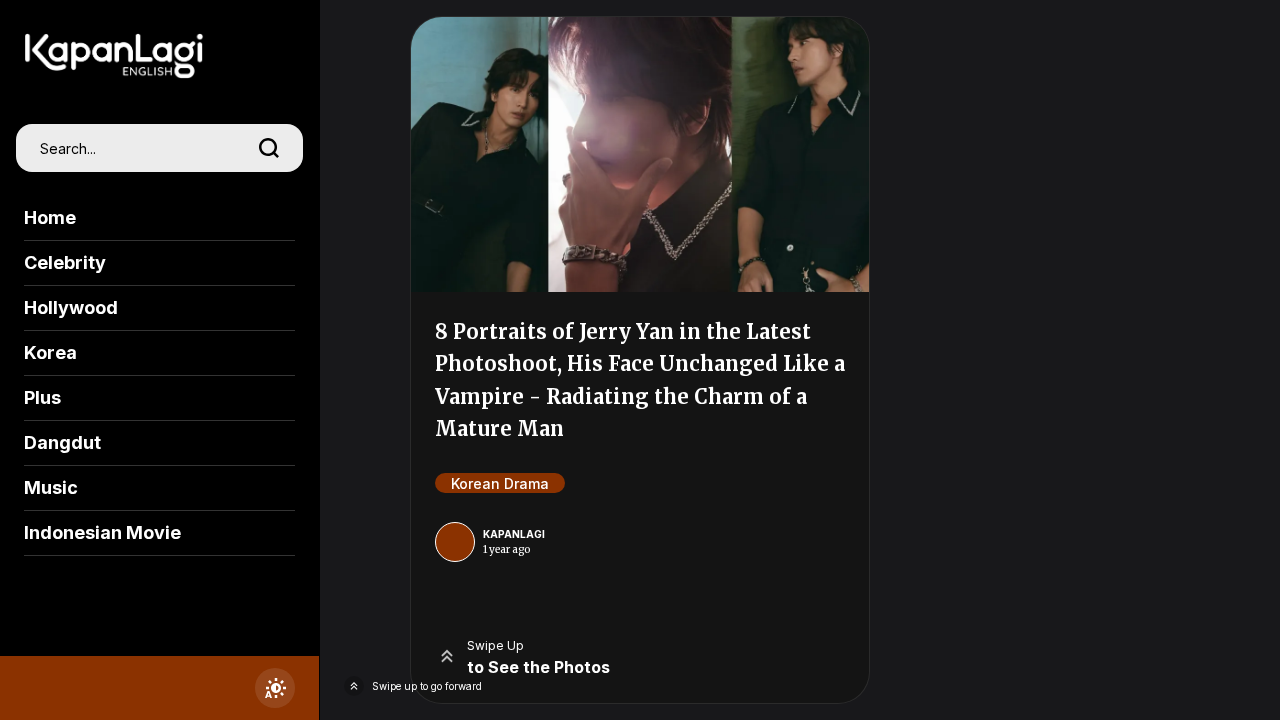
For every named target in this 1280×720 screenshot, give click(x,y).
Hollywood (71, 307)
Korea (50, 352)
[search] (269, 148)
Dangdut (62, 442)
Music (51, 487)
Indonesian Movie (102, 532)
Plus (42, 397)
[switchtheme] (275, 688)
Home (50, 217)
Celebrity (65, 262)
